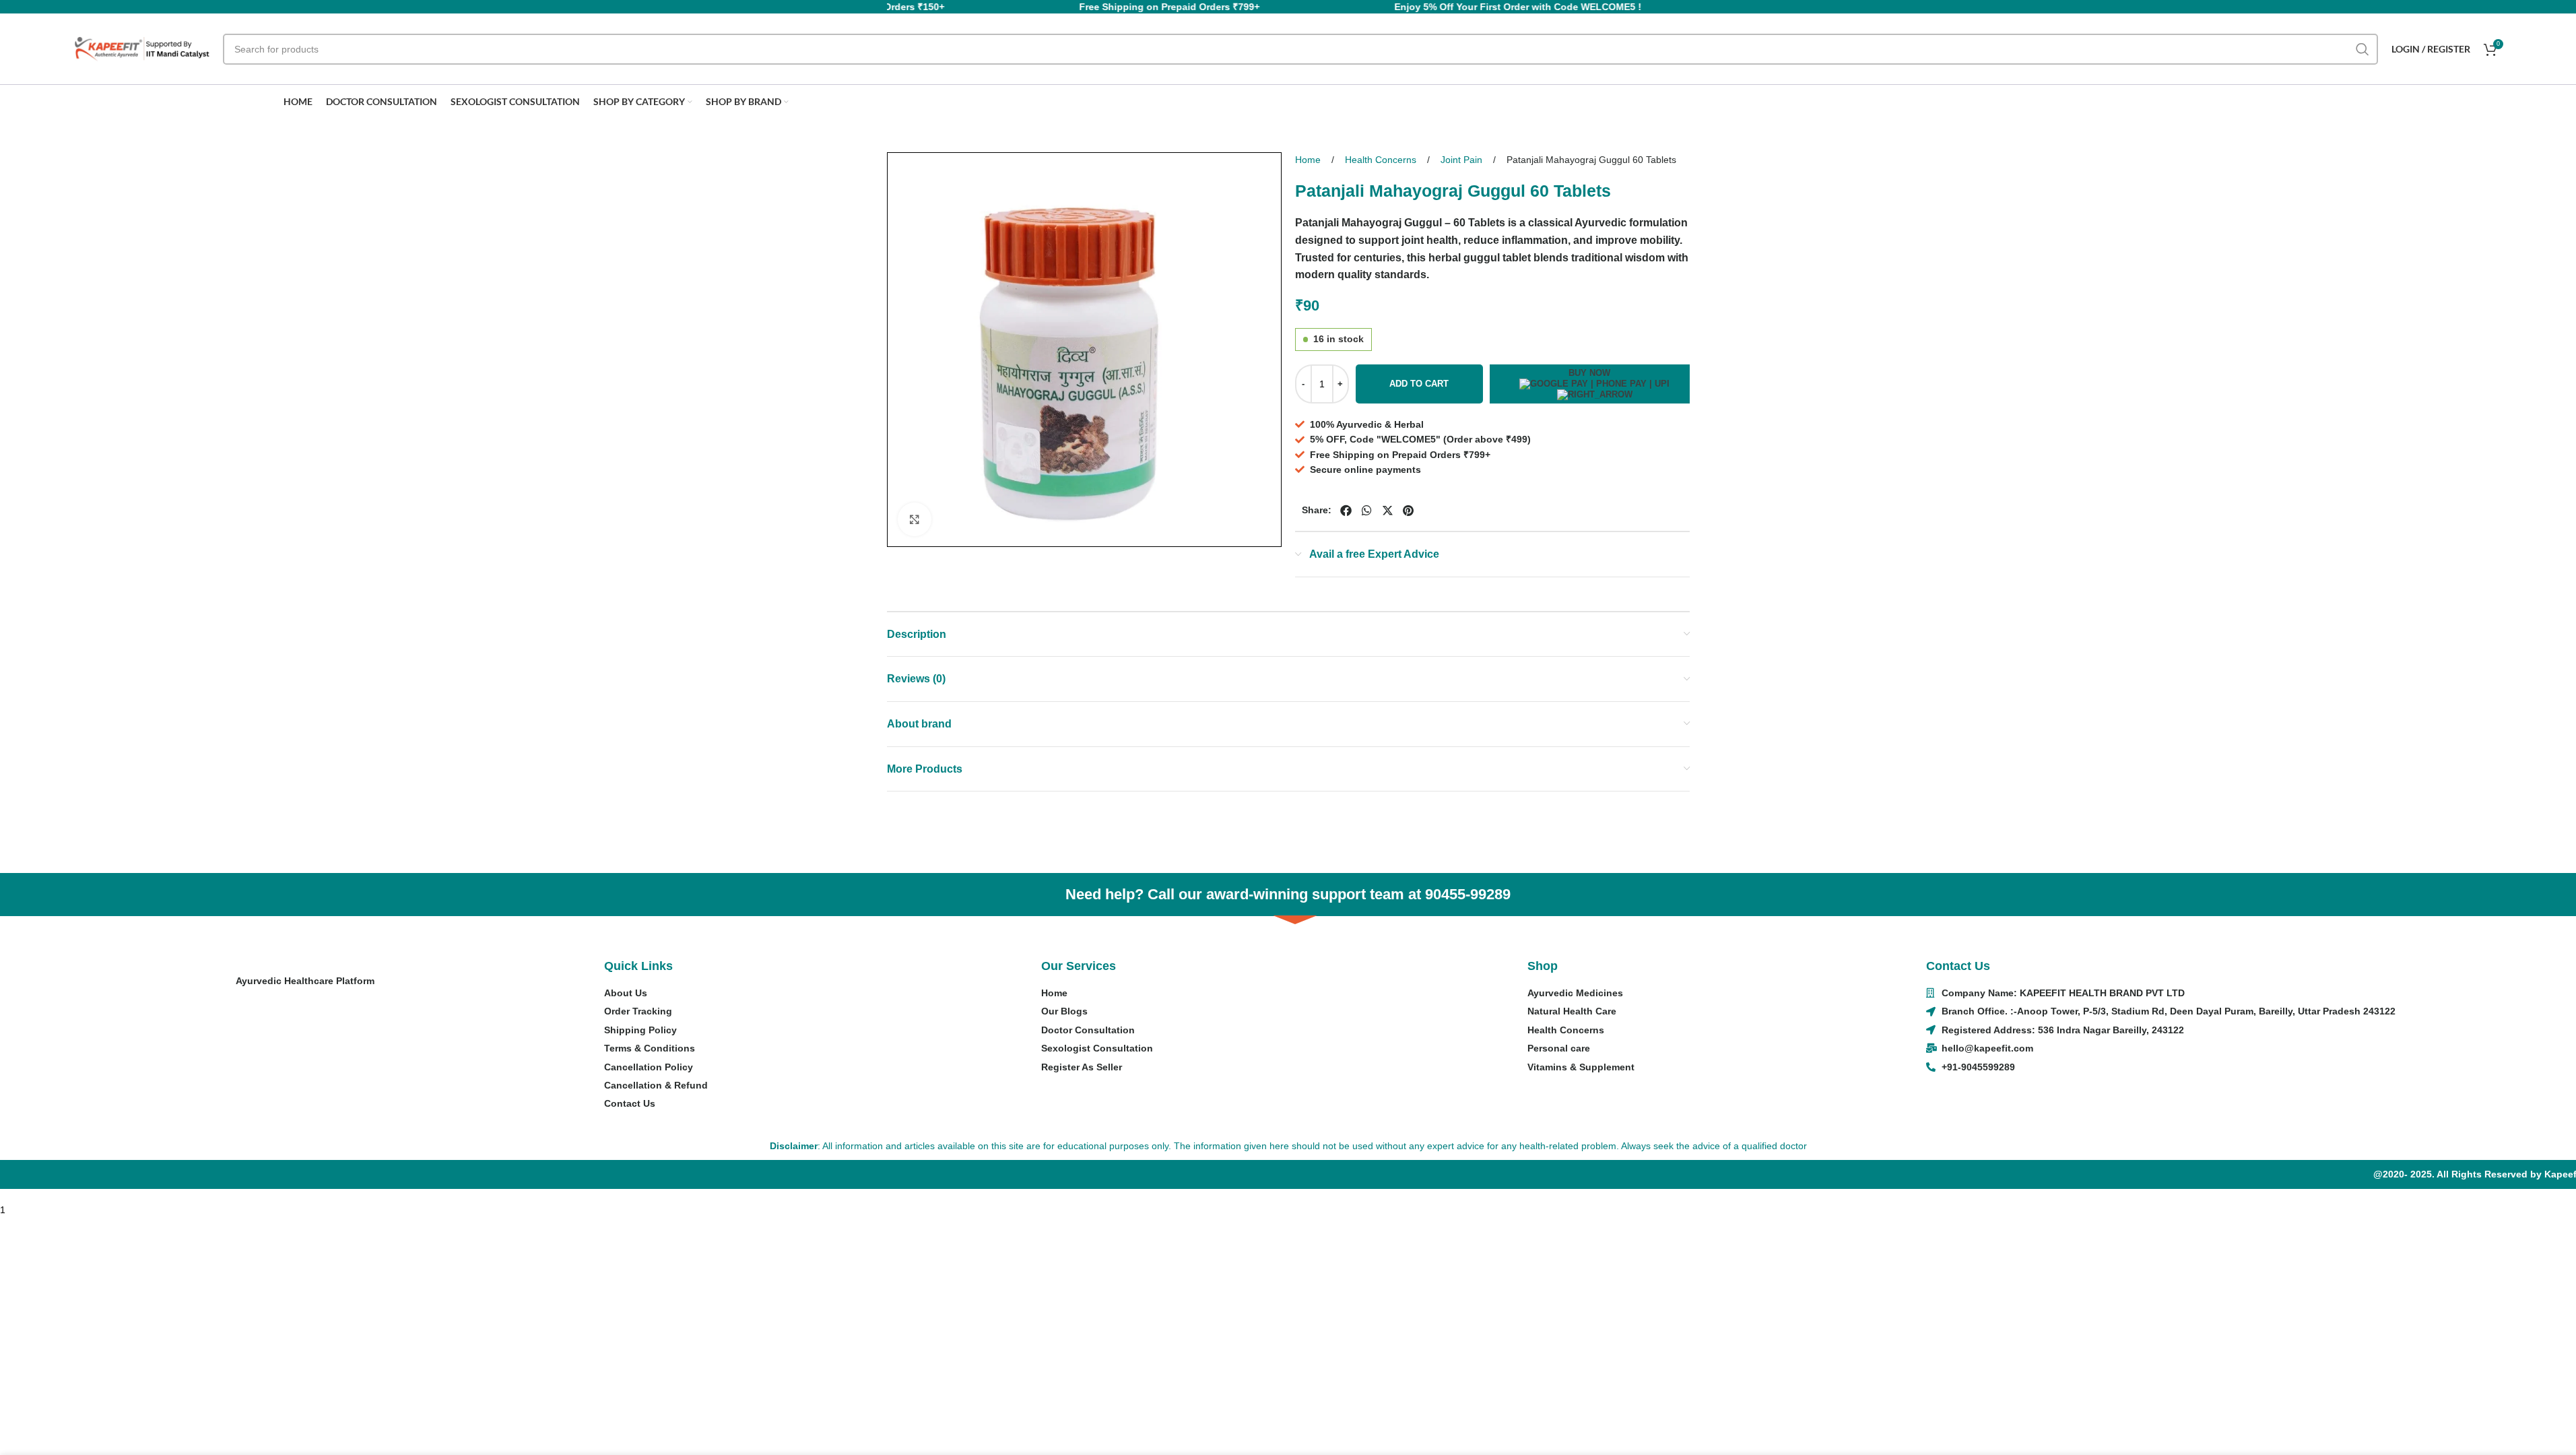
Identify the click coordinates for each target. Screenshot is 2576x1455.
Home (1309, 160)
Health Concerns (1382, 160)
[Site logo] (142, 48)
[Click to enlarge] (915, 519)
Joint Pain (1463, 160)
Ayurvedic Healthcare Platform (305, 981)
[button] (1346, 511)
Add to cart (1419, 384)
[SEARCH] (2363, 49)
